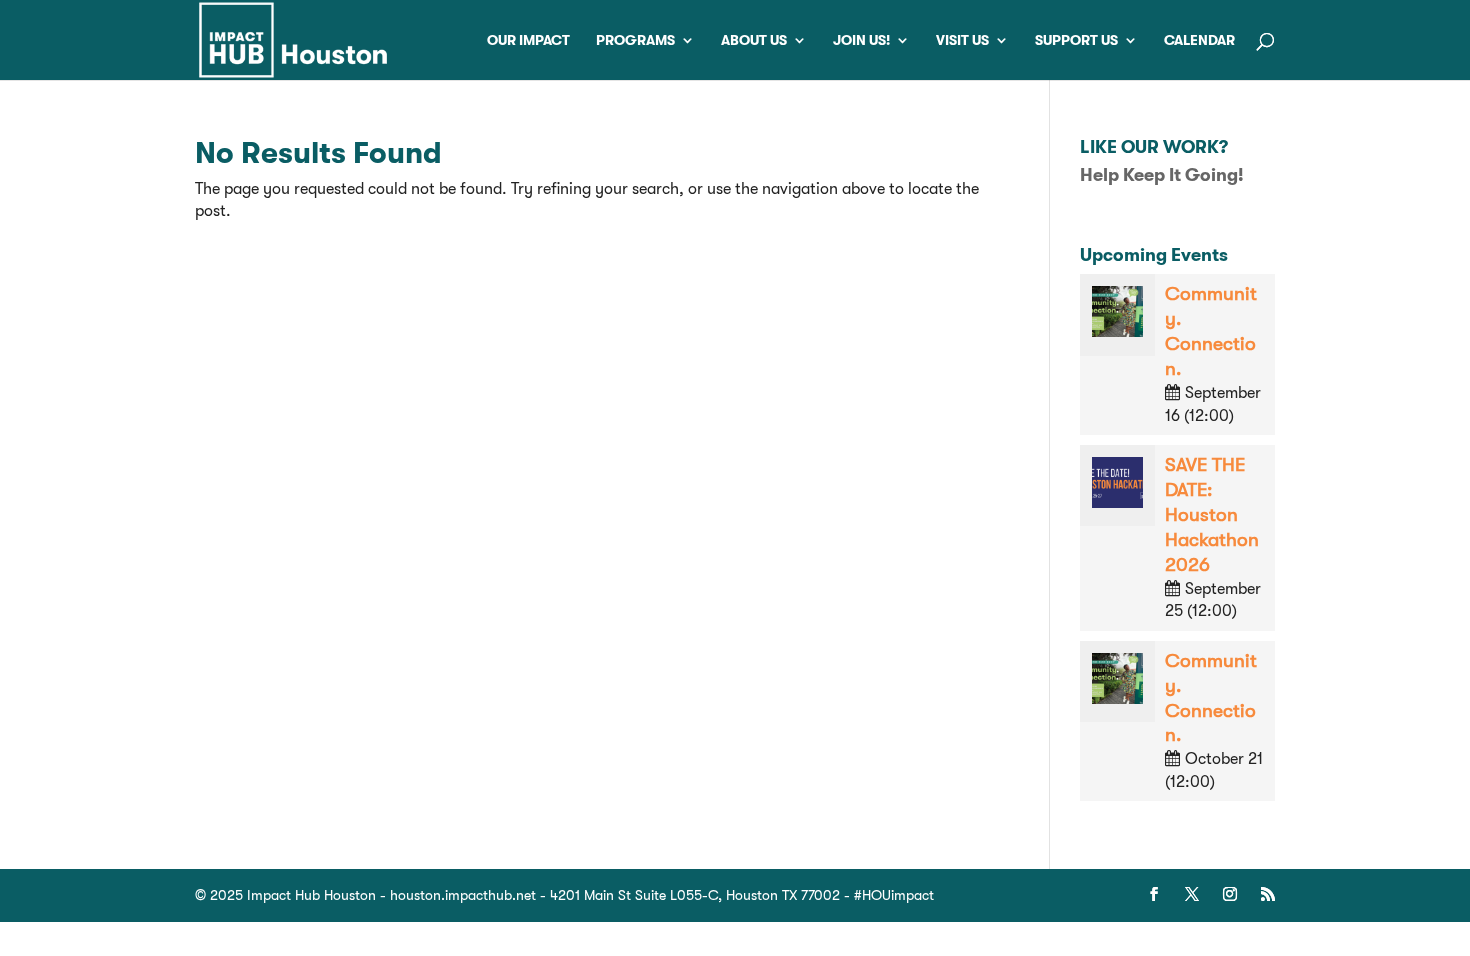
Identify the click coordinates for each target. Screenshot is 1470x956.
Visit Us (962, 40)
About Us (754, 40)
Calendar (1199, 40)
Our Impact (528, 40)
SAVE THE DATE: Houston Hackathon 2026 (1212, 515)
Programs (635, 40)
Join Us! (861, 40)
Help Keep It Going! (1162, 175)
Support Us (1076, 40)
